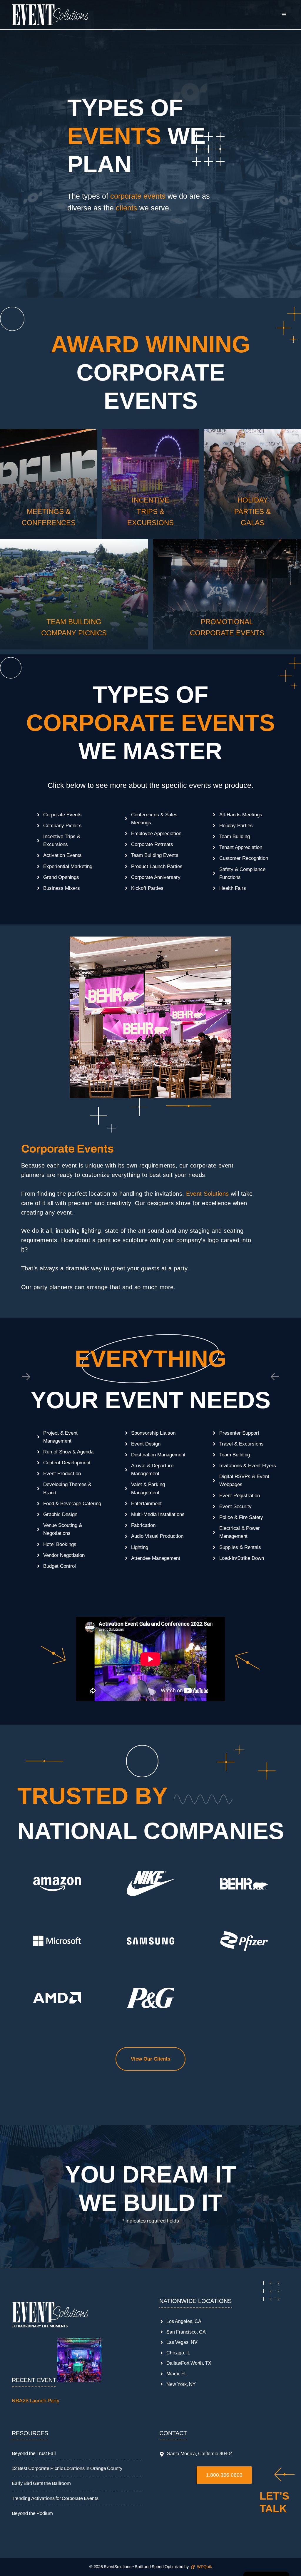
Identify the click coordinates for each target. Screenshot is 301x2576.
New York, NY (181, 2384)
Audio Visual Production (157, 1536)
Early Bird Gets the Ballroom (41, 2483)
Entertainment (146, 1504)
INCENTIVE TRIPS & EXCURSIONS (150, 511)
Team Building (235, 836)
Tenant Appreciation (241, 847)
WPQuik (204, 2567)
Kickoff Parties (147, 888)
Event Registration (240, 1496)
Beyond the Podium (32, 2513)
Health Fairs (233, 888)
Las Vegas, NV (182, 2342)
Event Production (62, 1474)
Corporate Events (62, 815)
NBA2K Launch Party (36, 2401)
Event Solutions (208, 1194)
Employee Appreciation (156, 834)
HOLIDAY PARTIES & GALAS (252, 511)
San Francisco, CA (186, 2332)
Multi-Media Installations (158, 1514)
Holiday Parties (236, 826)
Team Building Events (155, 855)
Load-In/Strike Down (242, 1558)
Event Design (146, 1444)
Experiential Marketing (68, 866)
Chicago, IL (178, 2353)
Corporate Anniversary (156, 877)
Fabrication (143, 1525)
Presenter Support (239, 1433)
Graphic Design (60, 1514)
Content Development (67, 1463)
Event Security (235, 1506)
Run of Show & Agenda (68, 1452)
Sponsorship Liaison (153, 1433)
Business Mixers (62, 888)
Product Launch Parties (157, 866)
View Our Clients (150, 2059)
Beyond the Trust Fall (34, 2453)
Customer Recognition (244, 858)
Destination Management (158, 1455)
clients (127, 208)
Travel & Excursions (241, 1444)
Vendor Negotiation (64, 1555)
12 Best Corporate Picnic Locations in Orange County (67, 2468)
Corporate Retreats (152, 844)
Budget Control (60, 1566)
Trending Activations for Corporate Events (55, 2498)
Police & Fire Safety (241, 1517)
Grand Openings (61, 877)
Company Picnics (62, 826)
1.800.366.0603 (224, 2475)
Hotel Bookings (60, 1544)
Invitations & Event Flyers (248, 1466)
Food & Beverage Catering (72, 1504)
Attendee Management (156, 1558)
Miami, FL (177, 2374)
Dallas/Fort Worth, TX (189, 2363)
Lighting (140, 1547)
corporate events (138, 196)
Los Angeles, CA (184, 2321)
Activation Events (62, 855)
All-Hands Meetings (241, 815)
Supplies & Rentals (240, 1547)
